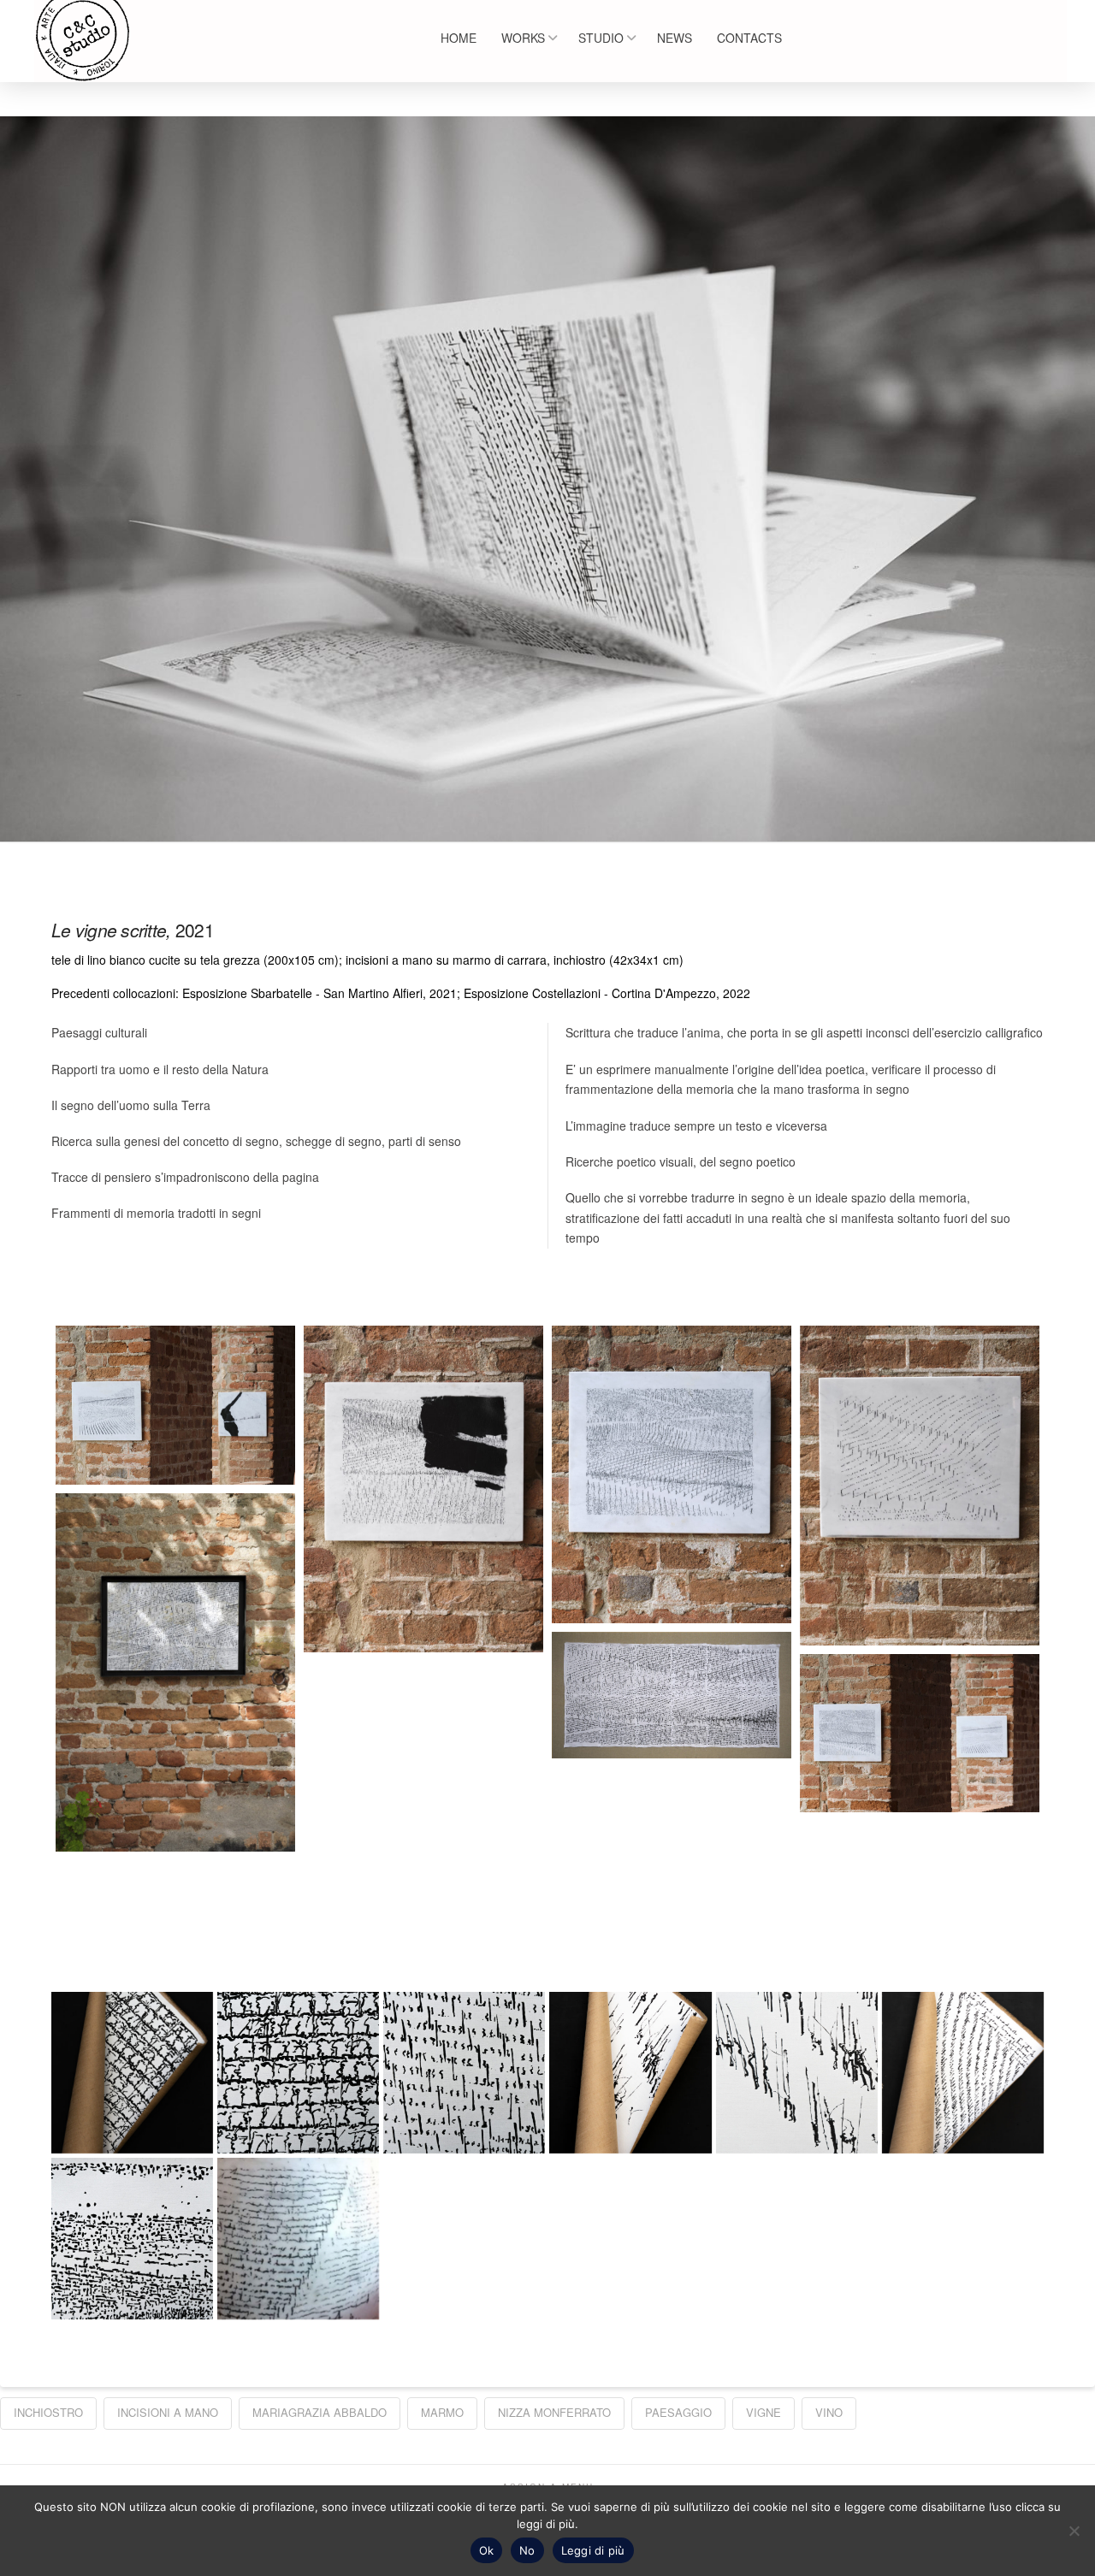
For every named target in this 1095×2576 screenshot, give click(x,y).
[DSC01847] (963, 2073)
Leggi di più (593, 2550)
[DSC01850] (797, 2073)
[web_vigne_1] (672, 1695)
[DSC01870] (298, 2073)
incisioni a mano (168, 2412)
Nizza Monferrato (554, 2412)
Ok (487, 2550)
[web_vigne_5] (423, 1489)
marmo (442, 2412)
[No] (1074, 2531)
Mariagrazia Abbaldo (320, 2412)
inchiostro (48, 2412)
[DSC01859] (464, 2073)
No (527, 2550)
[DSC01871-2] (132, 2073)
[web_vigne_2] (175, 1673)
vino (829, 2412)
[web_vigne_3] (920, 1485)
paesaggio (678, 2412)
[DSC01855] (630, 2073)
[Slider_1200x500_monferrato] (298, 2239)
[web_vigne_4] (672, 1474)
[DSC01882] (132, 2239)
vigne (764, 2412)
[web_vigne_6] (175, 1405)
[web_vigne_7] (920, 1733)
